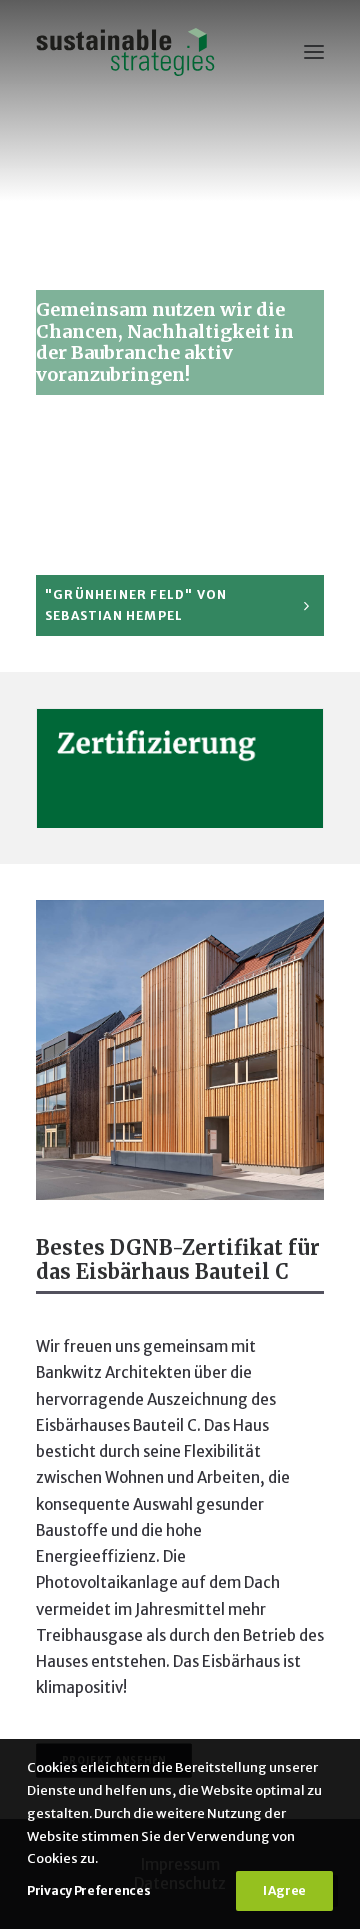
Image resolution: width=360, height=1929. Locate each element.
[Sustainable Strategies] (125, 52)
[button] (314, 52)
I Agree (284, 1890)
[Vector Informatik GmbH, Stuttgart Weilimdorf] (180, 1050)
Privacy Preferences (88, 1890)
